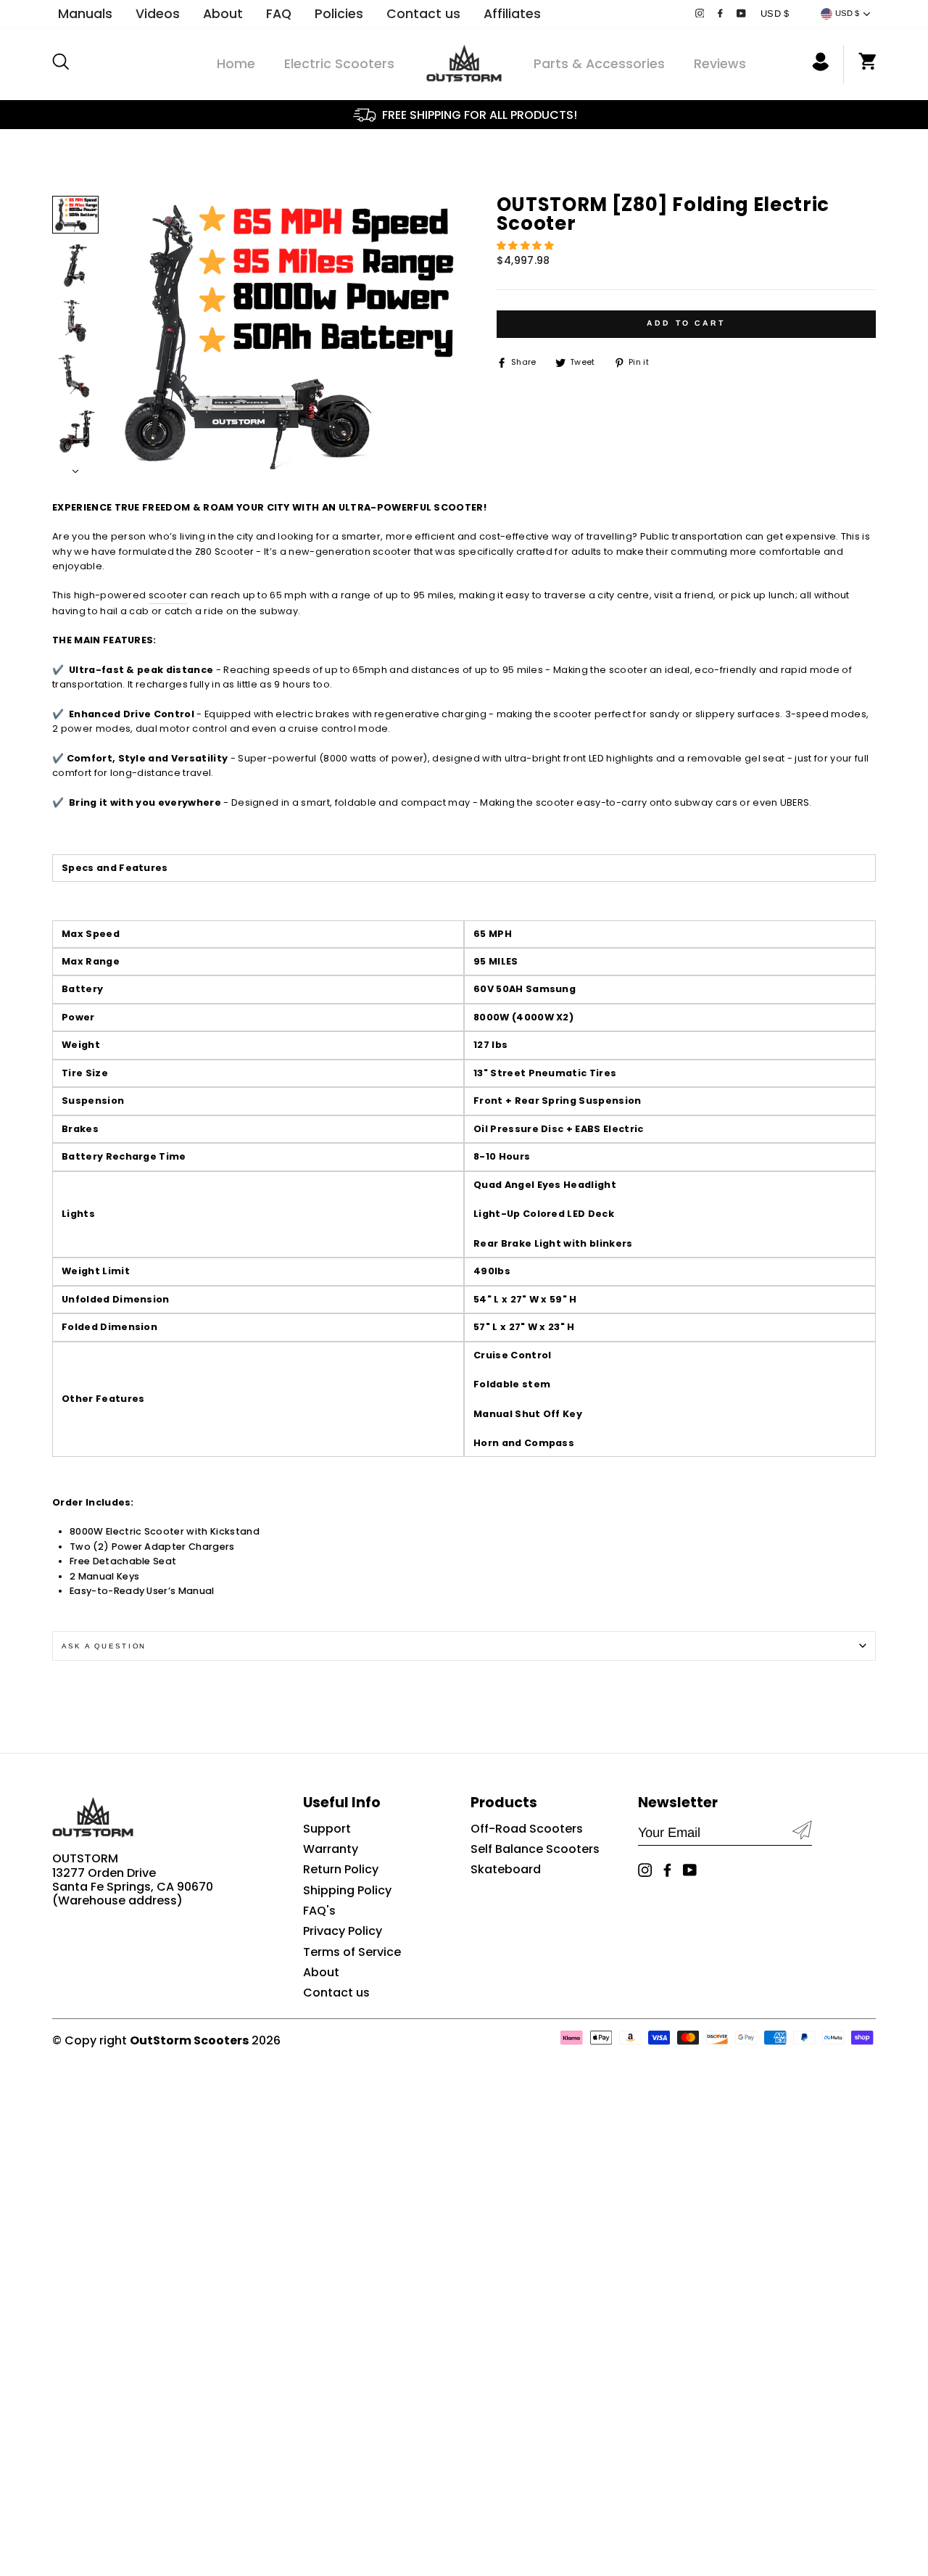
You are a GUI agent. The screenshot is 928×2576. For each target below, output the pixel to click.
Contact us (423, 14)
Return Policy (341, 1869)
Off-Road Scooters (527, 1829)
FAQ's (319, 1911)
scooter (168, 595)
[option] (464, 115)
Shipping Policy (347, 1890)
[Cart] (860, 64)
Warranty (331, 1849)
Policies (339, 14)
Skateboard (506, 1869)
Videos (158, 14)
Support (327, 1829)
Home (236, 64)
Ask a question (104, 1646)
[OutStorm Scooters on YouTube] (741, 14)
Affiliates (512, 14)
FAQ (279, 14)
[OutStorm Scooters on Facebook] (720, 14)
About (223, 14)
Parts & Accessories (599, 64)
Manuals (85, 14)
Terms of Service (352, 1952)
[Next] (75, 468)
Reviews (720, 64)
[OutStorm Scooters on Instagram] (700, 14)
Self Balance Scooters (535, 1849)
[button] (527, 245)
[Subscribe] (802, 1832)
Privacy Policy (343, 1931)
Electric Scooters (339, 64)
